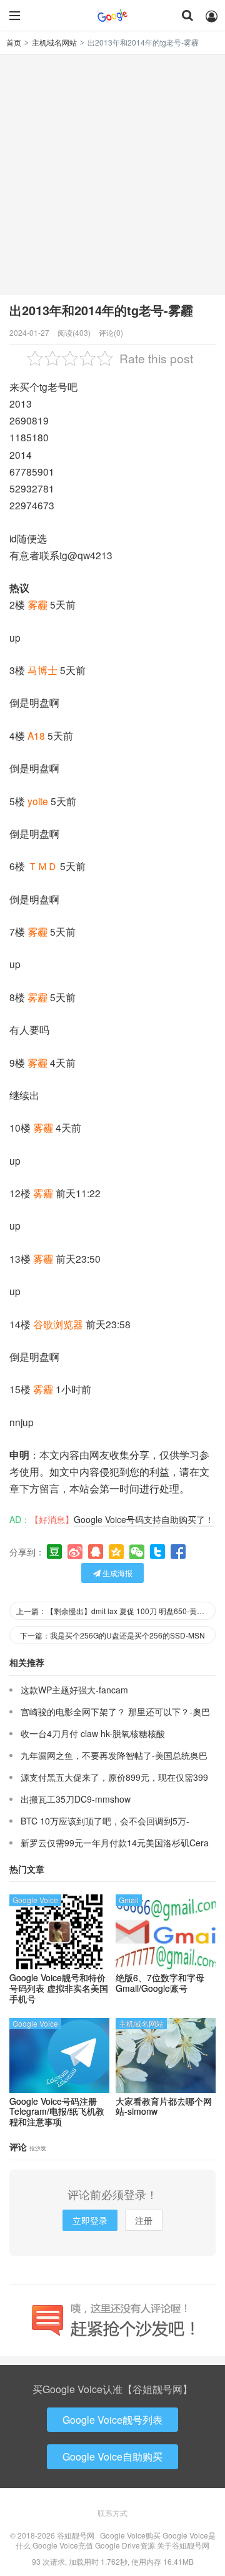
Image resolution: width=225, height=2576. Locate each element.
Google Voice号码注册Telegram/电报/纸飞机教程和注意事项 (57, 2112)
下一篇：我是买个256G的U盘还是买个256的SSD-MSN (112, 1635)
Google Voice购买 (130, 2535)
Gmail (129, 1900)
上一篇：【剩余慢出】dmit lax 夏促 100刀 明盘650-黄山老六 (116, 1611)
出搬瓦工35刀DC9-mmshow (76, 1799)
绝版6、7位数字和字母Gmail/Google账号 (160, 1983)
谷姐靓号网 (112, 16)
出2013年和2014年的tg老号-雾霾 (101, 310)
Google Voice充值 (63, 2545)
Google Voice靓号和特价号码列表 (59, 1988)
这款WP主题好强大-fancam (74, 1690)
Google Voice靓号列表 (112, 2420)
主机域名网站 (54, 42)
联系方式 (112, 2513)
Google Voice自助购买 (112, 2456)
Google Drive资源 (125, 2545)
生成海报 (117, 1573)
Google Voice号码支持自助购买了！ (144, 1519)
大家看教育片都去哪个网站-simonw (164, 2107)
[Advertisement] (112, 174)
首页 (14, 42)
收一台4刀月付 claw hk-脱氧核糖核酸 (93, 1733)
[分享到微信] (137, 1552)
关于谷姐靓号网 (183, 2545)
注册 (144, 2220)
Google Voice (35, 1900)
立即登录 (90, 2220)
